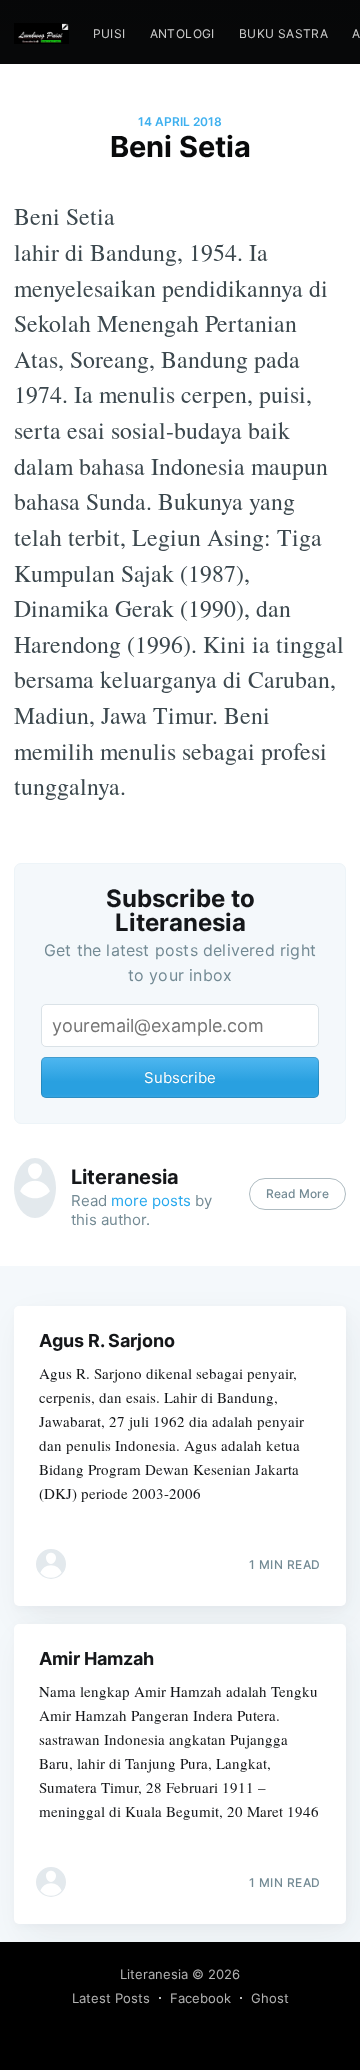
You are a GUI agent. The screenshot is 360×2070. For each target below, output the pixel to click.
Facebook (200, 1998)
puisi (109, 33)
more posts (151, 1200)
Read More (297, 1193)
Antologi (182, 33)
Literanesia (125, 1177)
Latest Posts (111, 1998)
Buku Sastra (283, 33)
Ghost (270, 1998)
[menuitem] (109, 33)
